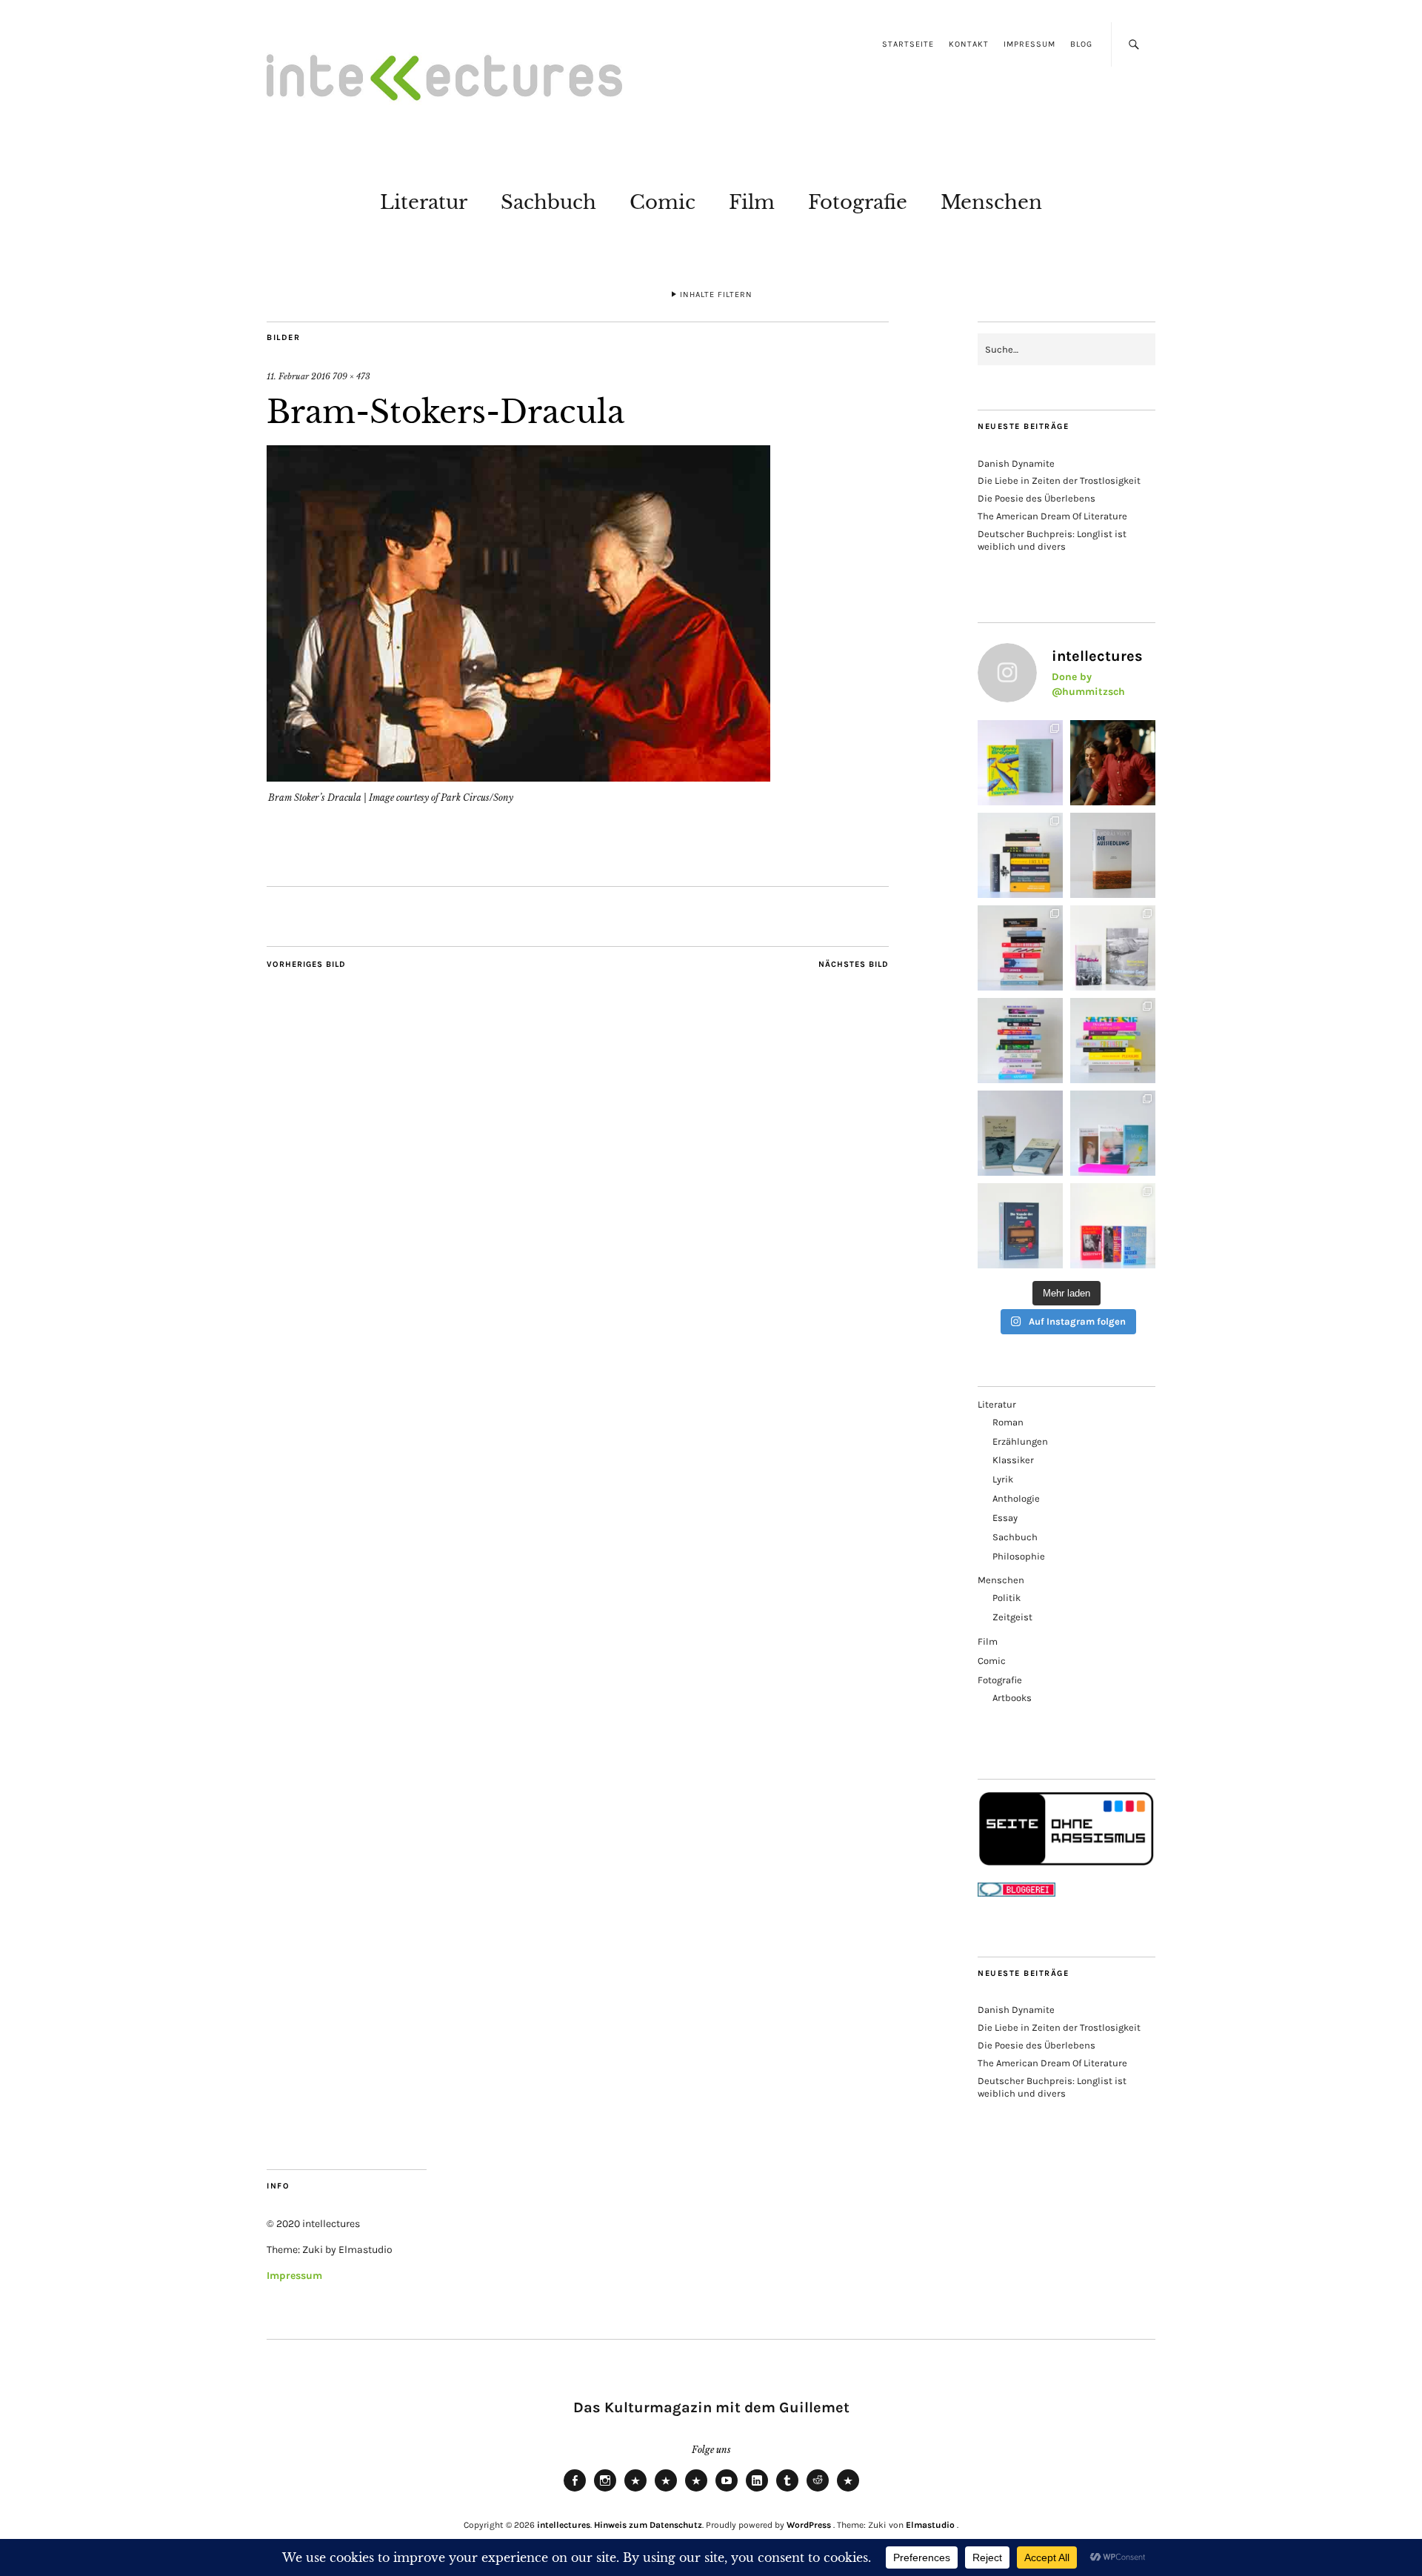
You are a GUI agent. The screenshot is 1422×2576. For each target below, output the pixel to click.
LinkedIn (757, 2491)
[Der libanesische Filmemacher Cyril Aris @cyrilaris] (1113, 763)
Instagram (605, 2491)
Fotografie (858, 202)
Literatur (424, 202)
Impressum (1029, 44)
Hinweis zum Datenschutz (648, 2525)
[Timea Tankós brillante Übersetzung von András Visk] (1113, 855)
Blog (1081, 44)
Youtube (727, 2491)
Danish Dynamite (1016, 463)
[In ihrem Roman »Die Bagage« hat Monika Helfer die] (1113, 1133)
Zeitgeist (1012, 1617)
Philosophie (1019, 1556)
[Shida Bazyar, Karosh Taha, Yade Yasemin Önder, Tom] (1020, 1041)
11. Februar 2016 (298, 376)
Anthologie (1016, 1498)
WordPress (809, 2525)
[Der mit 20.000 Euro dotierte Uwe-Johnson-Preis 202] (1113, 1226)
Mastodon (666, 2491)
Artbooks (1012, 1698)
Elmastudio (930, 2525)
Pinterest (848, 2491)
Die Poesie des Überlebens (1037, 498)
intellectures (564, 2525)
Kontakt (969, 44)
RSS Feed (696, 2491)
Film (752, 202)
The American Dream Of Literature (1052, 516)
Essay (1005, 1518)
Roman (1008, 1422)
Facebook (575, 2491)
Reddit (818, 2491)
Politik (1007, 1598)
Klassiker (1013, 1460)
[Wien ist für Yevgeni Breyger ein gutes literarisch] (1020, 763)
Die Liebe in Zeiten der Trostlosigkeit (1059, 480)
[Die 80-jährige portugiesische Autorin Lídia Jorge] (1020, 1226)
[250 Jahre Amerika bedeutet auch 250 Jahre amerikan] (1020, 855)
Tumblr (787, 2491)
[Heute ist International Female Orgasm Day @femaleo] (1113, 1041)
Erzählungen (1020, 1441)
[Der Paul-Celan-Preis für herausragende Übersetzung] (1020, 1133)
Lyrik (1003, 1479)
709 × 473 (351, 376)
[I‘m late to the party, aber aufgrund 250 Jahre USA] (1020, 948)
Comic (662, 202)
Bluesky (635, 2491)
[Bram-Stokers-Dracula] (518, 777)
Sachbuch (548, 202)
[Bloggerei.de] (1017, 1893)
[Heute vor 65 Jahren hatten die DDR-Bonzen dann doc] (1113, 948)
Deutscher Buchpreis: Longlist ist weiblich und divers (1052, 540)
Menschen (991, 202)
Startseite (908, 44)
